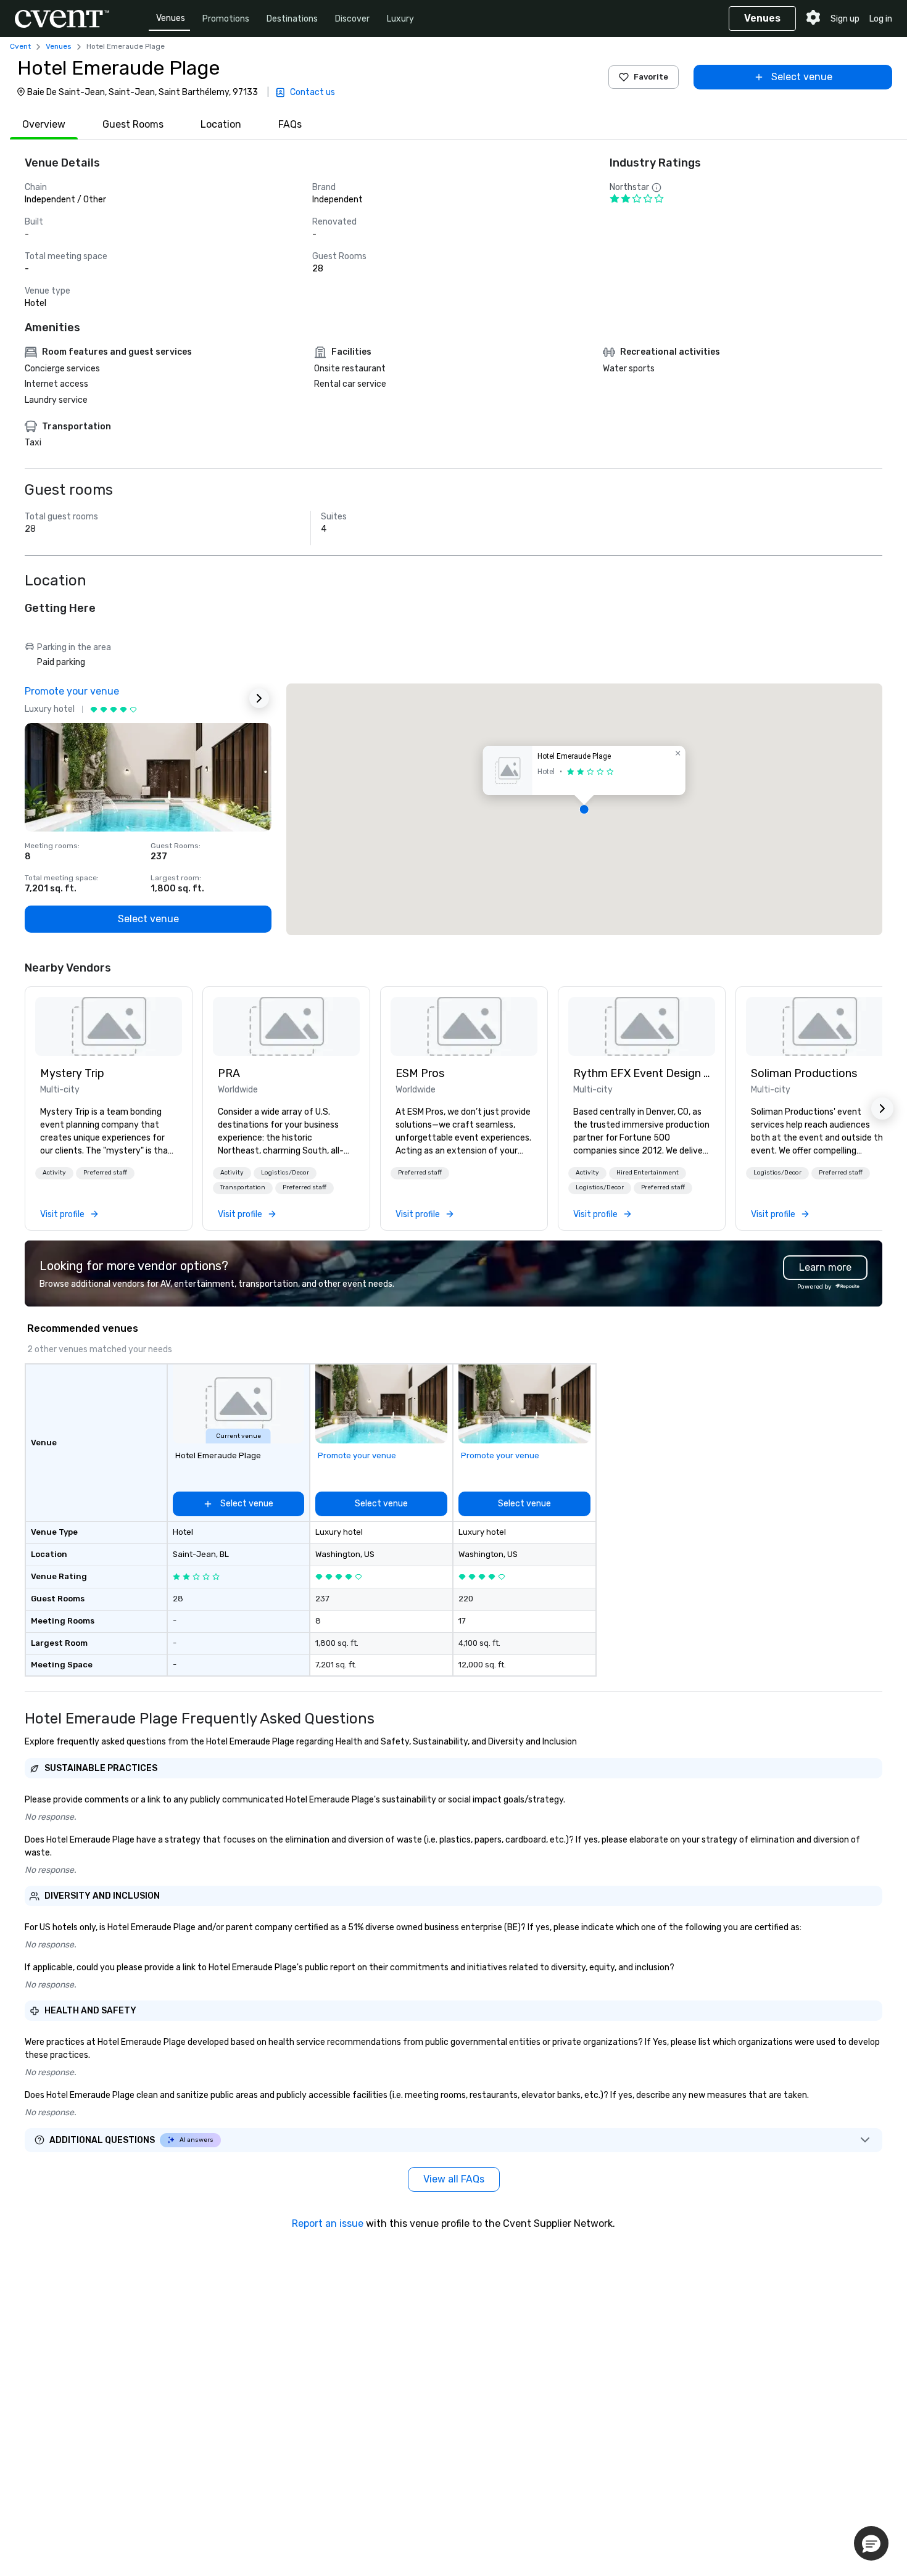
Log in (881, 19)
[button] (584, 809)
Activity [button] (54, 1173)
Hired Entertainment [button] (648, 1173)
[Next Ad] (259, 698)
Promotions (226, 19)
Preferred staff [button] (105, 1173)
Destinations (292, 19)
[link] (109, 1026)
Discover (352, 19)
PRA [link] (229, 1073)
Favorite (651, 77)
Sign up (845, 19)
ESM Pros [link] (420, 1073)
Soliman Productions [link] (804, 1073)
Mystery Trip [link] (72, 1073)
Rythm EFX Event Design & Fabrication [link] (642, 1073)
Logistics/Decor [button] (285, 1173)
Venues (171, 18)
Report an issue (328, 2223)
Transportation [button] (243, 1187)
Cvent (20, 46)
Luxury (400, 19)
